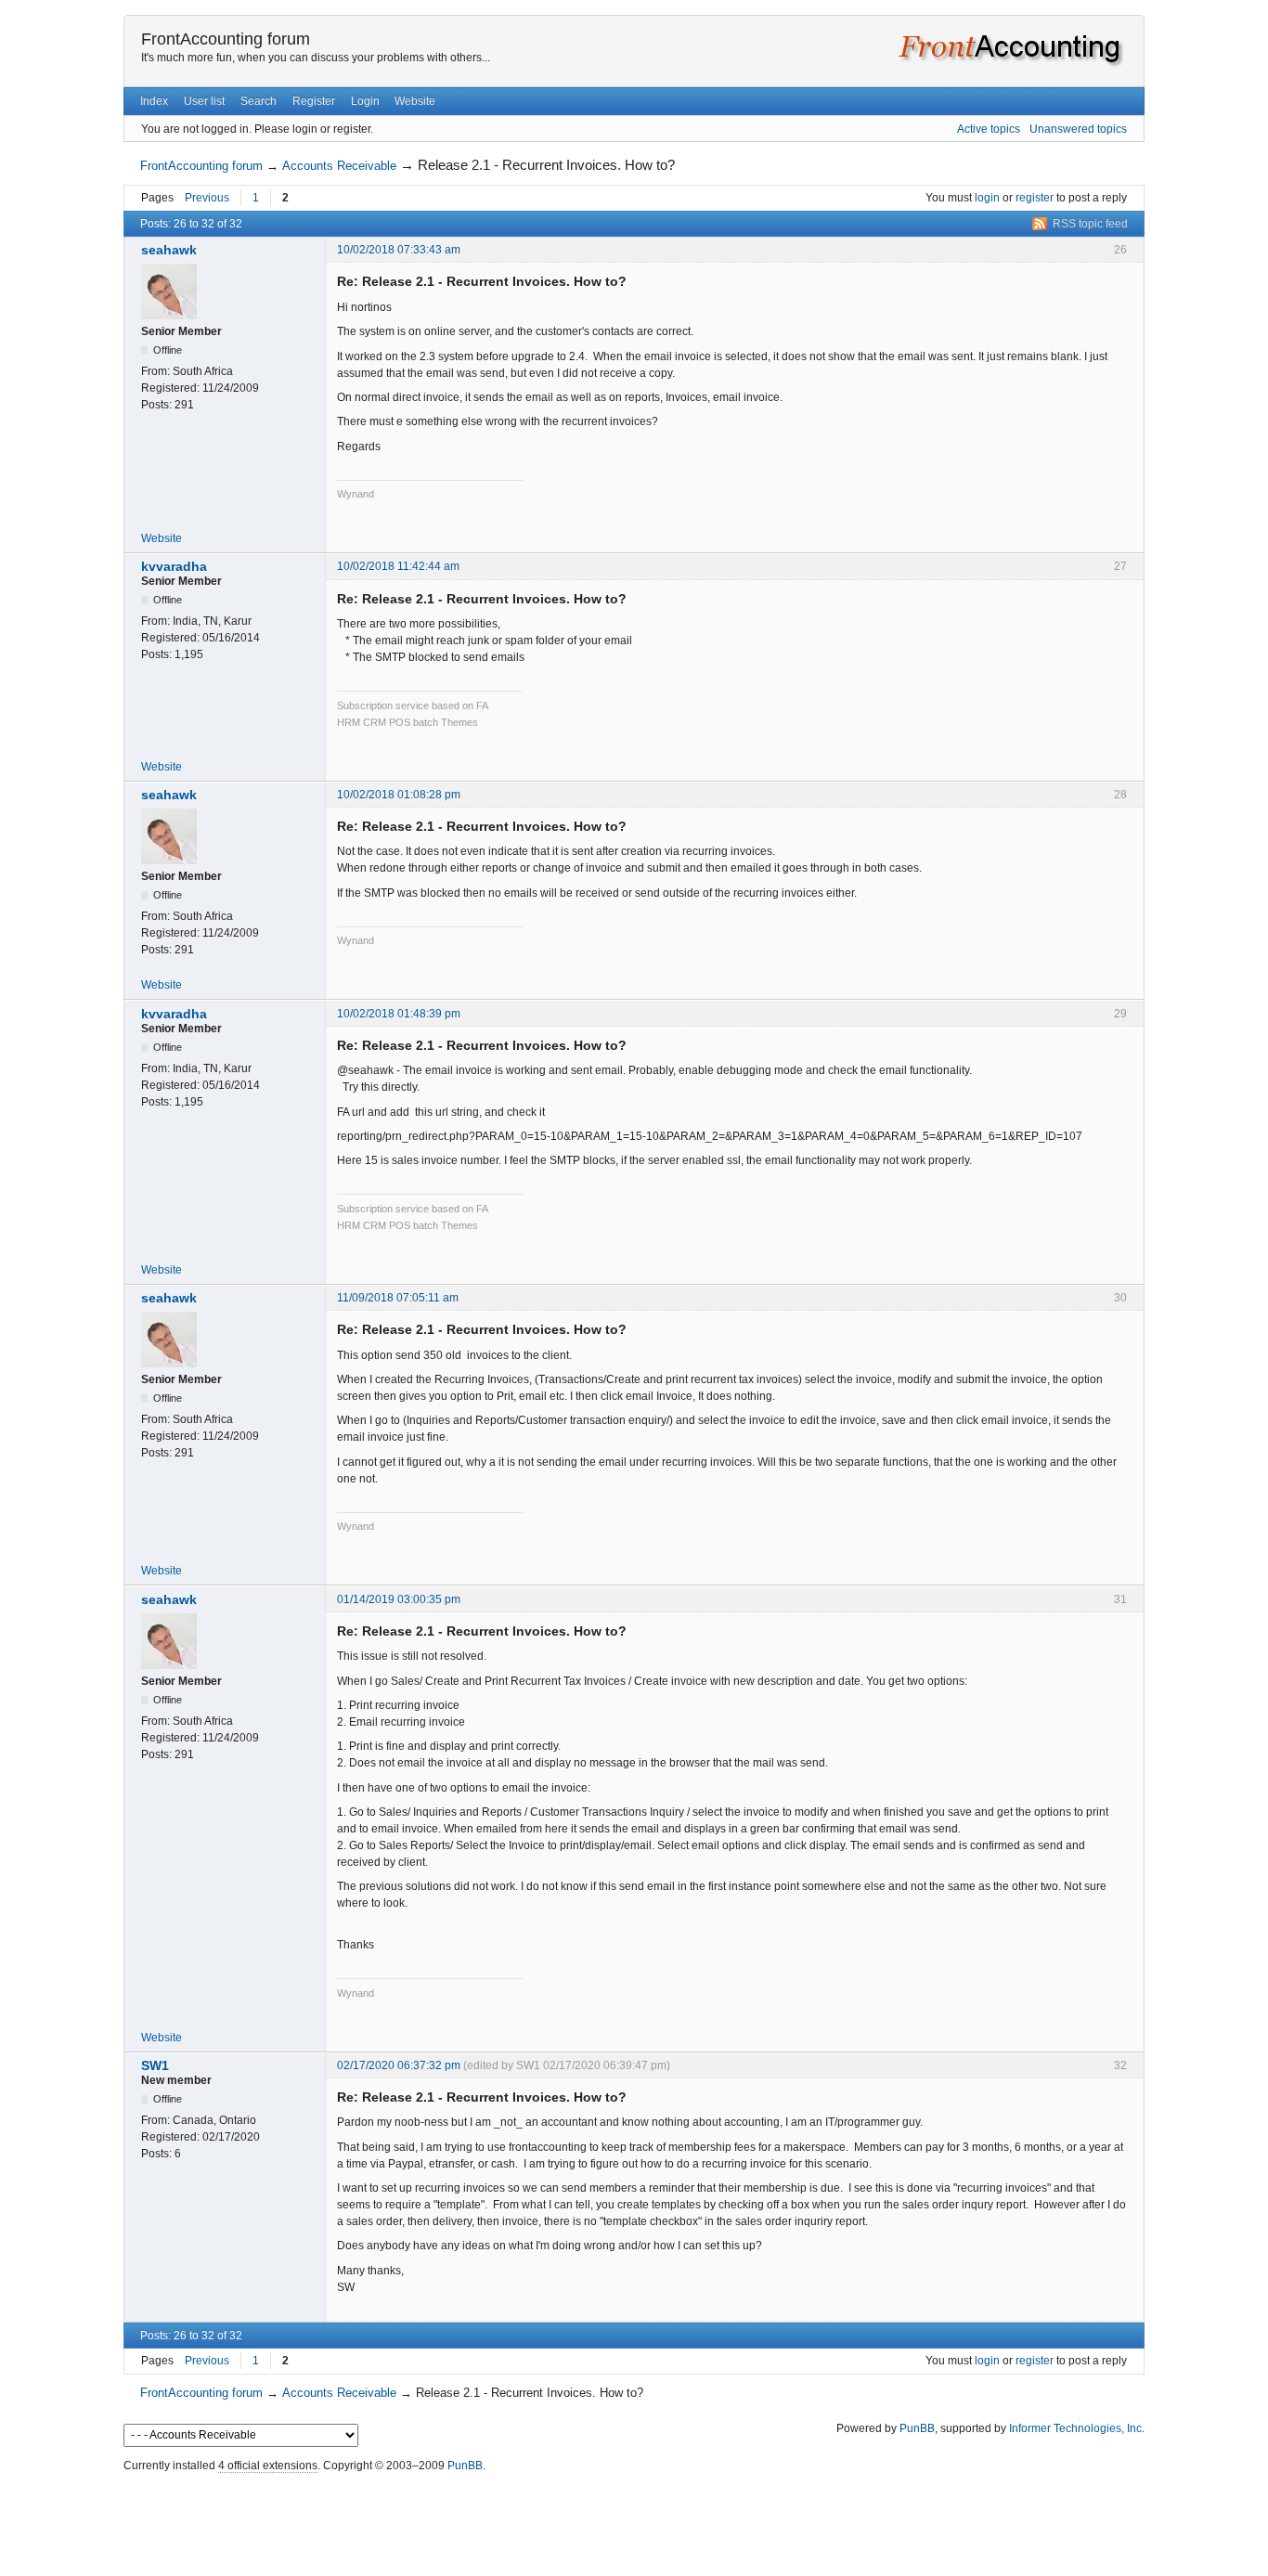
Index (154, 101)
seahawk (169, 250)
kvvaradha (174, 566)
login (987, 198)
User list (204, 101)
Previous (207, 198)
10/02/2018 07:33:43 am (399, 250)
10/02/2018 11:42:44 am (398, 566)
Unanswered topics (1078, 129)
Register (314, 101)
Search (259, 101)
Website (415, 101)
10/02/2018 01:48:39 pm (399, 1014)
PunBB (917, 2428)
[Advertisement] (634, 2520)
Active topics (989, 129)
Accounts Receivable (339, 166)
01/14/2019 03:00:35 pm (399, 1599)
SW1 (155, 2065)
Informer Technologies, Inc (1075, 2428)
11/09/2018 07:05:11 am (398, 1298)
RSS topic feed (1090, 224)
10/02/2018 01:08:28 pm (399, 795)
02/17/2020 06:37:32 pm (399, 2065)
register (1035, 198)
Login (365, 101)
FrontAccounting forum (226, 39)
